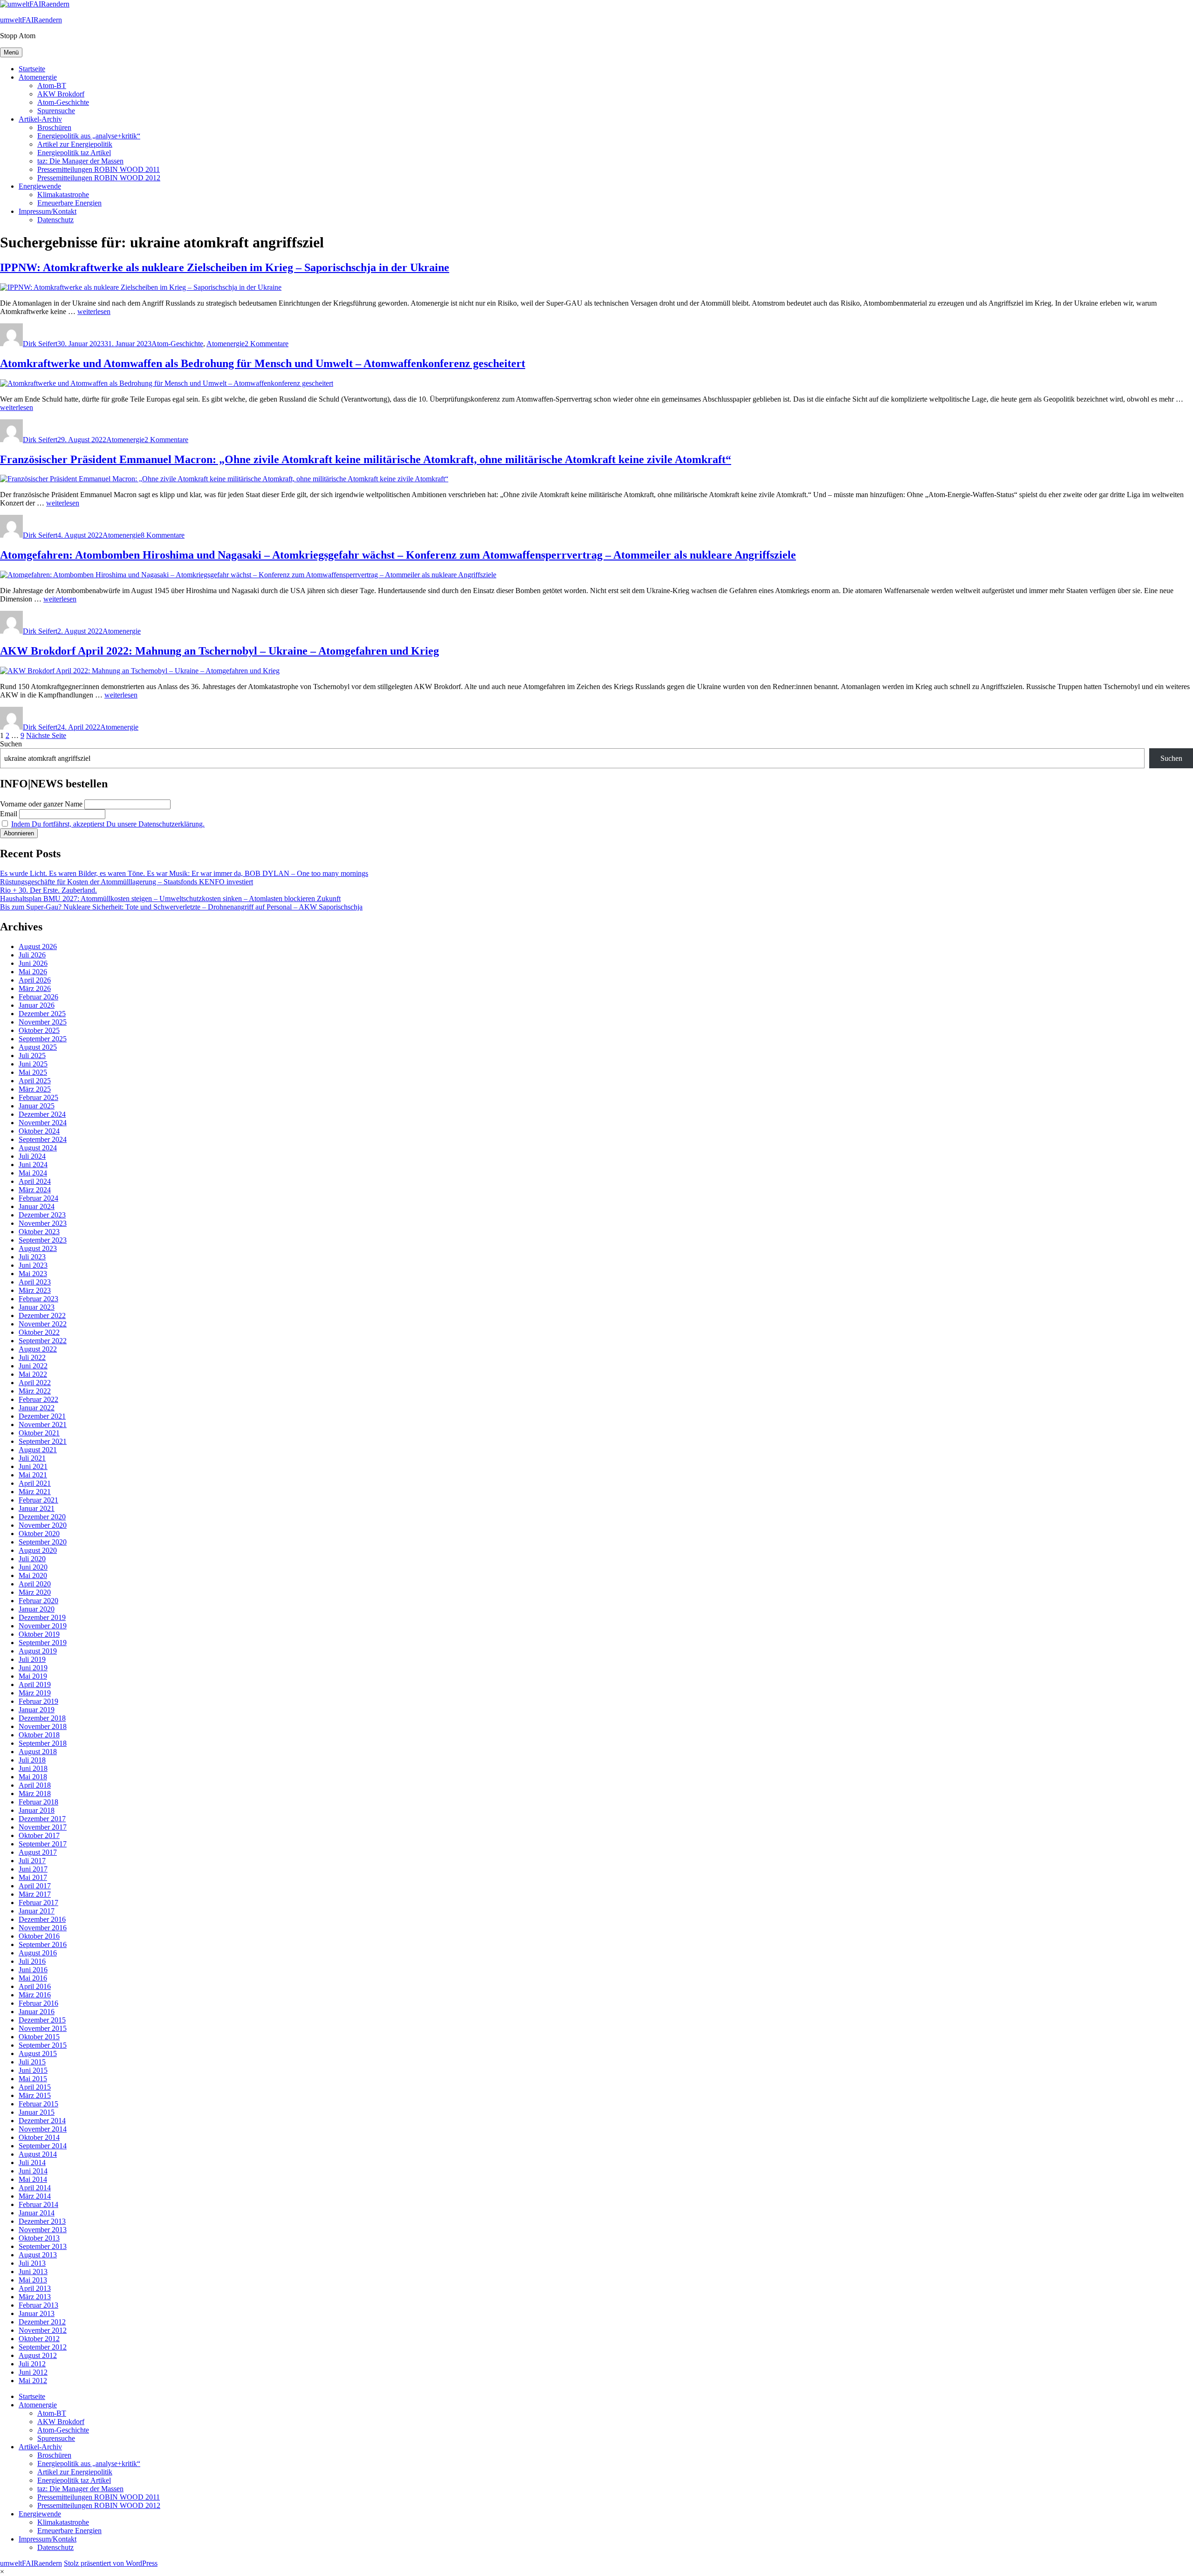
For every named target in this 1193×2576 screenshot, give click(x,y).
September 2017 (43, 1844)
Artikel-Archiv (40, 119)
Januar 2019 (37, 1710)
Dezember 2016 (42, 1919)
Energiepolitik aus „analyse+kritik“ (89, 136)
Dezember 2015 (42, 2020)
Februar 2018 (38, 1802)
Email (9, 814)
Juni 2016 (33, 1970)
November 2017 (43, 1827)
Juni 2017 (33, 1869)
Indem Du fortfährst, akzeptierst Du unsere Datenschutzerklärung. (108, 824)
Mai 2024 (33, 1173)
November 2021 (43, 1425)
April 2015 (35, 2087)
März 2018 (35, 1794)
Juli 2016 (32, 1961)
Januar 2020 (37, 1609)
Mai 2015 (33, 2079)
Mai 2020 (33, 1575)
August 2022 (38, 1349)
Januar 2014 (37, 2213)
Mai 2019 (33, 1676)
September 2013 (43, 2246)
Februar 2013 (38, 2305)
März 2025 (35, 1089)
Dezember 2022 (42, 1315)
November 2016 (43, 1928)
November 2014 (43, 2129)
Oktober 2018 (39, 1735)
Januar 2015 (37, 2112)
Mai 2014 (33, 2179)
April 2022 (35, 1383)
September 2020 (43, 1542)
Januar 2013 (37, 2313)
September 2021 (43, 1441)
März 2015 (35, 2095)
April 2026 (35, 980)
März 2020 (35, 1592)
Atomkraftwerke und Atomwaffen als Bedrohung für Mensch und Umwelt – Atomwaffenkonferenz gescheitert (263, 363)
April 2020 (35, 1584)
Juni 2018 (33, 1768)
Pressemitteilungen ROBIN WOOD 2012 (99, 178)
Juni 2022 (33, 1366)
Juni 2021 (33, 1466)
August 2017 (38, 1852)
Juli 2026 (32, 955)
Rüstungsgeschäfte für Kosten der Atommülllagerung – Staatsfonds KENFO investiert (127, 882)
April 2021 (35, 1483)
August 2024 (38, 1148)
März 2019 (35, 1693)
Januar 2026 (37, 1005)
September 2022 (43, 1341)
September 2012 (43, 2347)
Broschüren (54, 127)
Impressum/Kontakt (48, 211)
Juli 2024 (32, 1156)
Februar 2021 (38, 1500)
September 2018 (43, 1743)
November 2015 (43, 2028)
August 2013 (38, 2255)
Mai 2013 (33, 2280)
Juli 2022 (32, 1357)
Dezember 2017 (42, 1819)
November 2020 (43, 1525)
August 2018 (38, 1752)
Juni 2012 (33, 2372)
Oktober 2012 (39, 2339)
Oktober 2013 (39, 2238)
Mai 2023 (33, 1274)
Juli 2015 (32, 2062)
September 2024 (43, 1139)
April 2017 (35, 1886)
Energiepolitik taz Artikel (74, 153)
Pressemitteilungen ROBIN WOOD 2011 (99, 169)
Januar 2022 (37, 1408)
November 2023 (43, 1223)
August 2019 (38, 1651)
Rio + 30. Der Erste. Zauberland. (48, 890)
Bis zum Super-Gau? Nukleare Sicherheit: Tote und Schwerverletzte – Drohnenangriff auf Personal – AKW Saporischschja (181, 907)
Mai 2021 (33, 1475)
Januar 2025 (37, 1106)
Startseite (32, 69)
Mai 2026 (33, 972)
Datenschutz (55, 220)
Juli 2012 (32, 2364)
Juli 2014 (32, 2163)
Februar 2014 (38, 2204)
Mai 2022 (33, 1374)
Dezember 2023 (42, 1215)
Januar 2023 (37, 1307)
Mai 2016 (33, 1978)
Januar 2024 (37, 1206)
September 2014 (43, 2146)
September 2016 (43, 1944)
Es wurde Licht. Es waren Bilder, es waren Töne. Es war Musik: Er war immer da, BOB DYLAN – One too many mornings (184, 873)
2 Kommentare (267, 344)
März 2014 (35, 2196)
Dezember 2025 (42, 1014)
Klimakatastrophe (63, 195)
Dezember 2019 (42, 1617)
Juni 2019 (33, 1668)
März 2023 (35, 1290)
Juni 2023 (33, 1265)
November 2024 (43, 1123)
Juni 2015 (33, 2070)
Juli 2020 (32, 1559)
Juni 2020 (33, 1567)
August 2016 (38, 1953)
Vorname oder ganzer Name (41, 804)
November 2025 (43, 1022)
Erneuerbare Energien (69, 203)
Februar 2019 (38, 1701)
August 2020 (38, 1550)
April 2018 (35, 1785)
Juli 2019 (32, 1659)
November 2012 (43, 2330)
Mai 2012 (33, 2381)
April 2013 (35, 2288)
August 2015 (38, 2053)
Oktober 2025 (39, 1030)
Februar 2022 (38, 1399)
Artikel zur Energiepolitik (75, 144)
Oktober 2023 (39, 1232)
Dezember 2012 (42, 2322)
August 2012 (38, 2355)
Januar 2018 (37, 1810)
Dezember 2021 (42, 1416)
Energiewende (40, 186)
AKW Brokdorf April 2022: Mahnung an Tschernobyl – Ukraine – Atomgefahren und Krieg (219, 651)
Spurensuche (56, 111)
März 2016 (35, 1995)
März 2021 (35, 1492)
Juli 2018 (32, 1760)
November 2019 (43, 1626)
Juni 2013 (33, 2272)
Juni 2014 (33, 2171)
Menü (11, 52)
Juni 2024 (33, 1165)
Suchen (11, 744)
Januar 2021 (37, 1508)
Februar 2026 (38, 997)
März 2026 (35, 988)
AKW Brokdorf (61, 94)
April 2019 (35, 1684)
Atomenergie (38, 77)
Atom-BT (52, 85)
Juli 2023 (32, 1257)
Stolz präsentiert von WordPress (111, 2563)
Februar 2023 (38, 1299)
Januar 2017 (37, 1911)
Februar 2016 (38, 2003)
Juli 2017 (32, 1861)
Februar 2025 (38, 1097)
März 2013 (35, 2297)
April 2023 (35, 1282)
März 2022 (35, 1391)
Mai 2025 (33, 1072)
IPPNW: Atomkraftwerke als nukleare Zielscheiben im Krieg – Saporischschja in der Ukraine (225, 267)
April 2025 (35, 1081)
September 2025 (43, 1039)
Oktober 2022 (39, 1332)
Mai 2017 (33, 1877)
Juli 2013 (32, 2263)
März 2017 (35, 1894)
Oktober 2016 (39, 1936)
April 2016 (35, 1986)
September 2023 (43, 1240)
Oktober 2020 (39, 1534)
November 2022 (43, 1324)
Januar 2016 (37, 2012)
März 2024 (35, 1190)
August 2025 (38, 1047)
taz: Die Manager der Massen (80, 161)
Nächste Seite (46, 735)
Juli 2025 (32, 1056)
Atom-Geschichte (63, 102)
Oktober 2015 (39, 2037)
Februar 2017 (38, 1903)
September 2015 (43, 2045)
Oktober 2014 (39, 2137)
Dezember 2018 (42, 1718)
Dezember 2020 (42, 1517)
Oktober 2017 (39, 1835)
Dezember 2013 (42, 2221)
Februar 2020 (38, 1601)
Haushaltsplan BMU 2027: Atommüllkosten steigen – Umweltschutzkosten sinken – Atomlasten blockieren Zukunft (170, 899)
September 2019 (43, 1643)
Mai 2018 (33, 1777)
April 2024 (35, 1181)
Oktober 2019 (39, 1634)
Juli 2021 (32, 1458)
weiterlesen (94, 311)
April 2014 (35, 2188)
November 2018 (43, 1726)
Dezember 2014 (42, 2121)
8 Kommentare (163, 535)
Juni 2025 (33, 1064)
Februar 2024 (38, 1198)
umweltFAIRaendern (31, 20)
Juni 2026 (33, 963)
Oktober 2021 (39, 1433)
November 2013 (43, 2230)
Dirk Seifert (40, 344)
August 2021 (38, 1450)
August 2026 (38, 946)
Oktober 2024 (39, 1131)
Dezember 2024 (42, 1114)
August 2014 (38, 2154)
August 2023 (38, 1248)
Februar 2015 (38, 2104)
